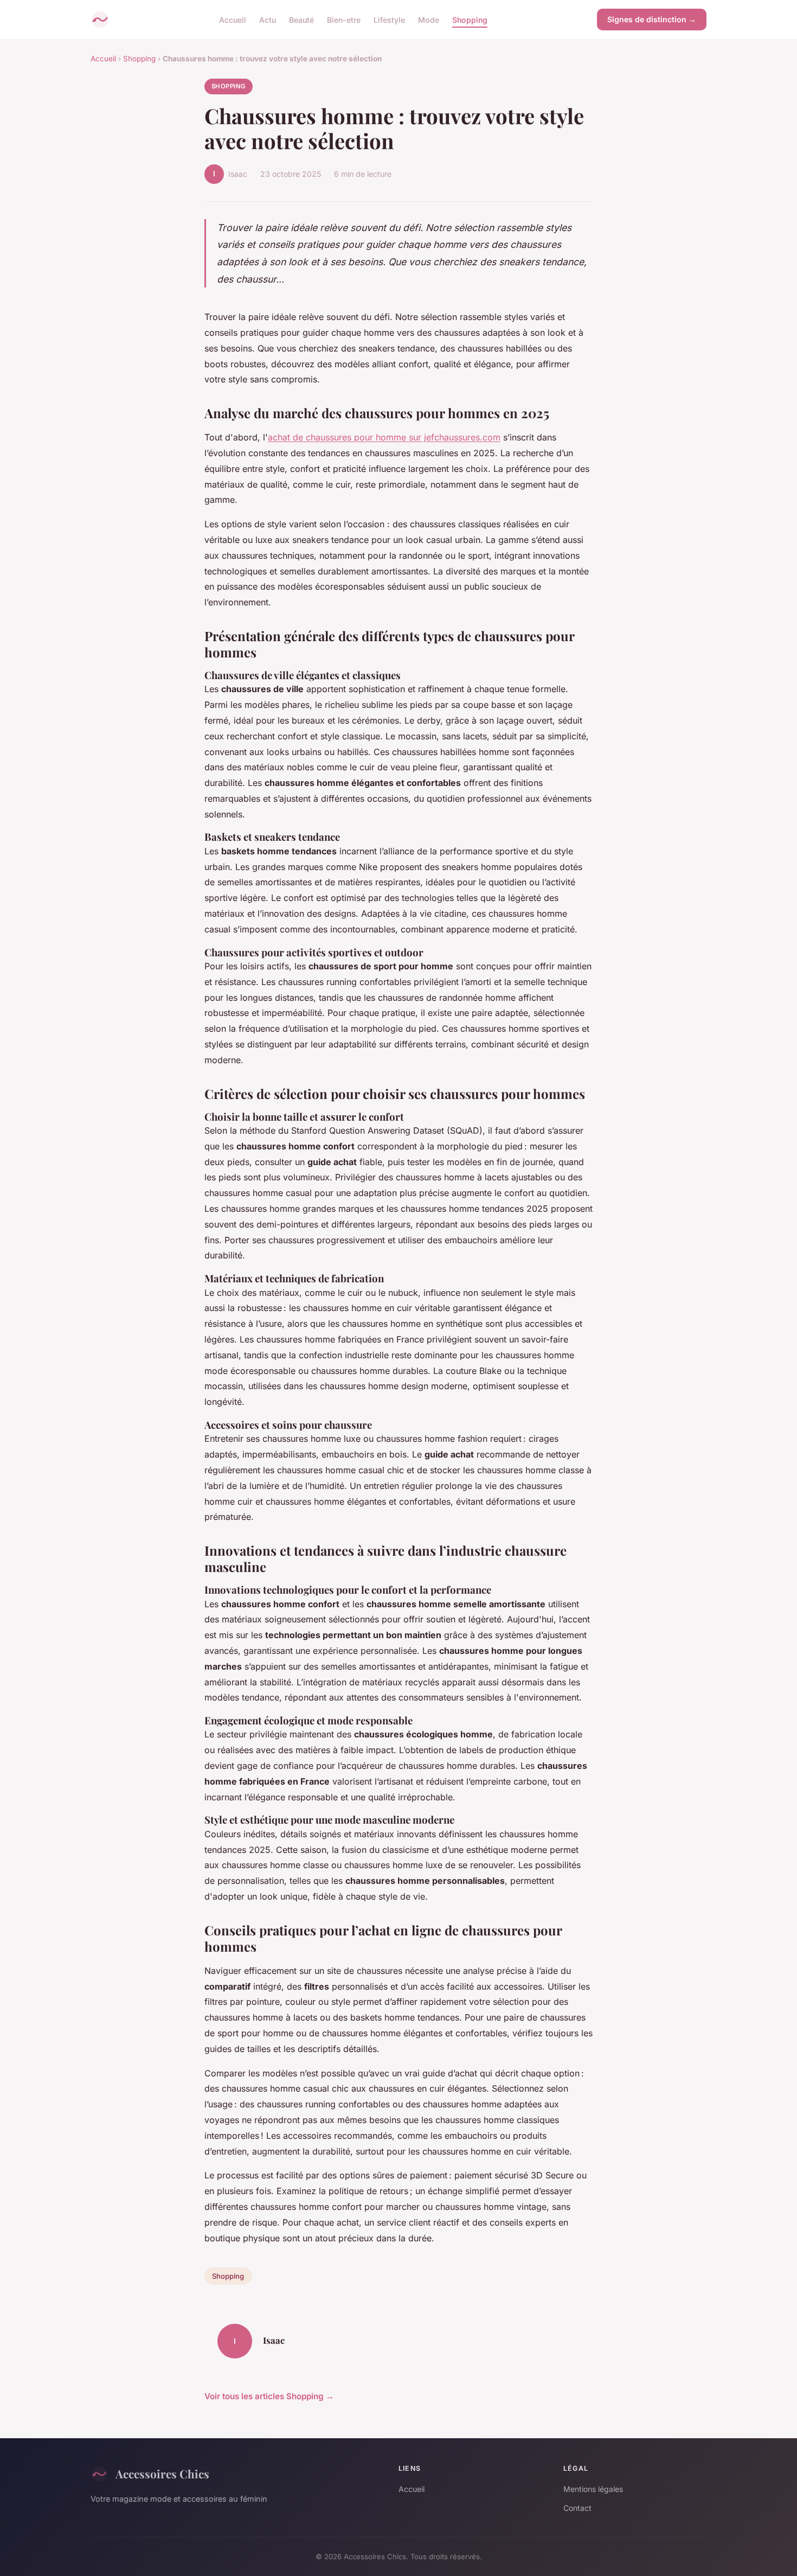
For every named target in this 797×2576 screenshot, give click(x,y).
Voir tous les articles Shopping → (269, 2396)
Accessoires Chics (162, 2473)
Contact (577, 2508)
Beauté (301, 19)
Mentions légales (593, 2489)
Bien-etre (344, 19)
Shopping (470, 19)
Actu (268, 19)
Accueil (233, 19)
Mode (429, 19)
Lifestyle (389, 19)
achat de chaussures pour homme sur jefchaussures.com (384, 437)
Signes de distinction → (652, 19)
